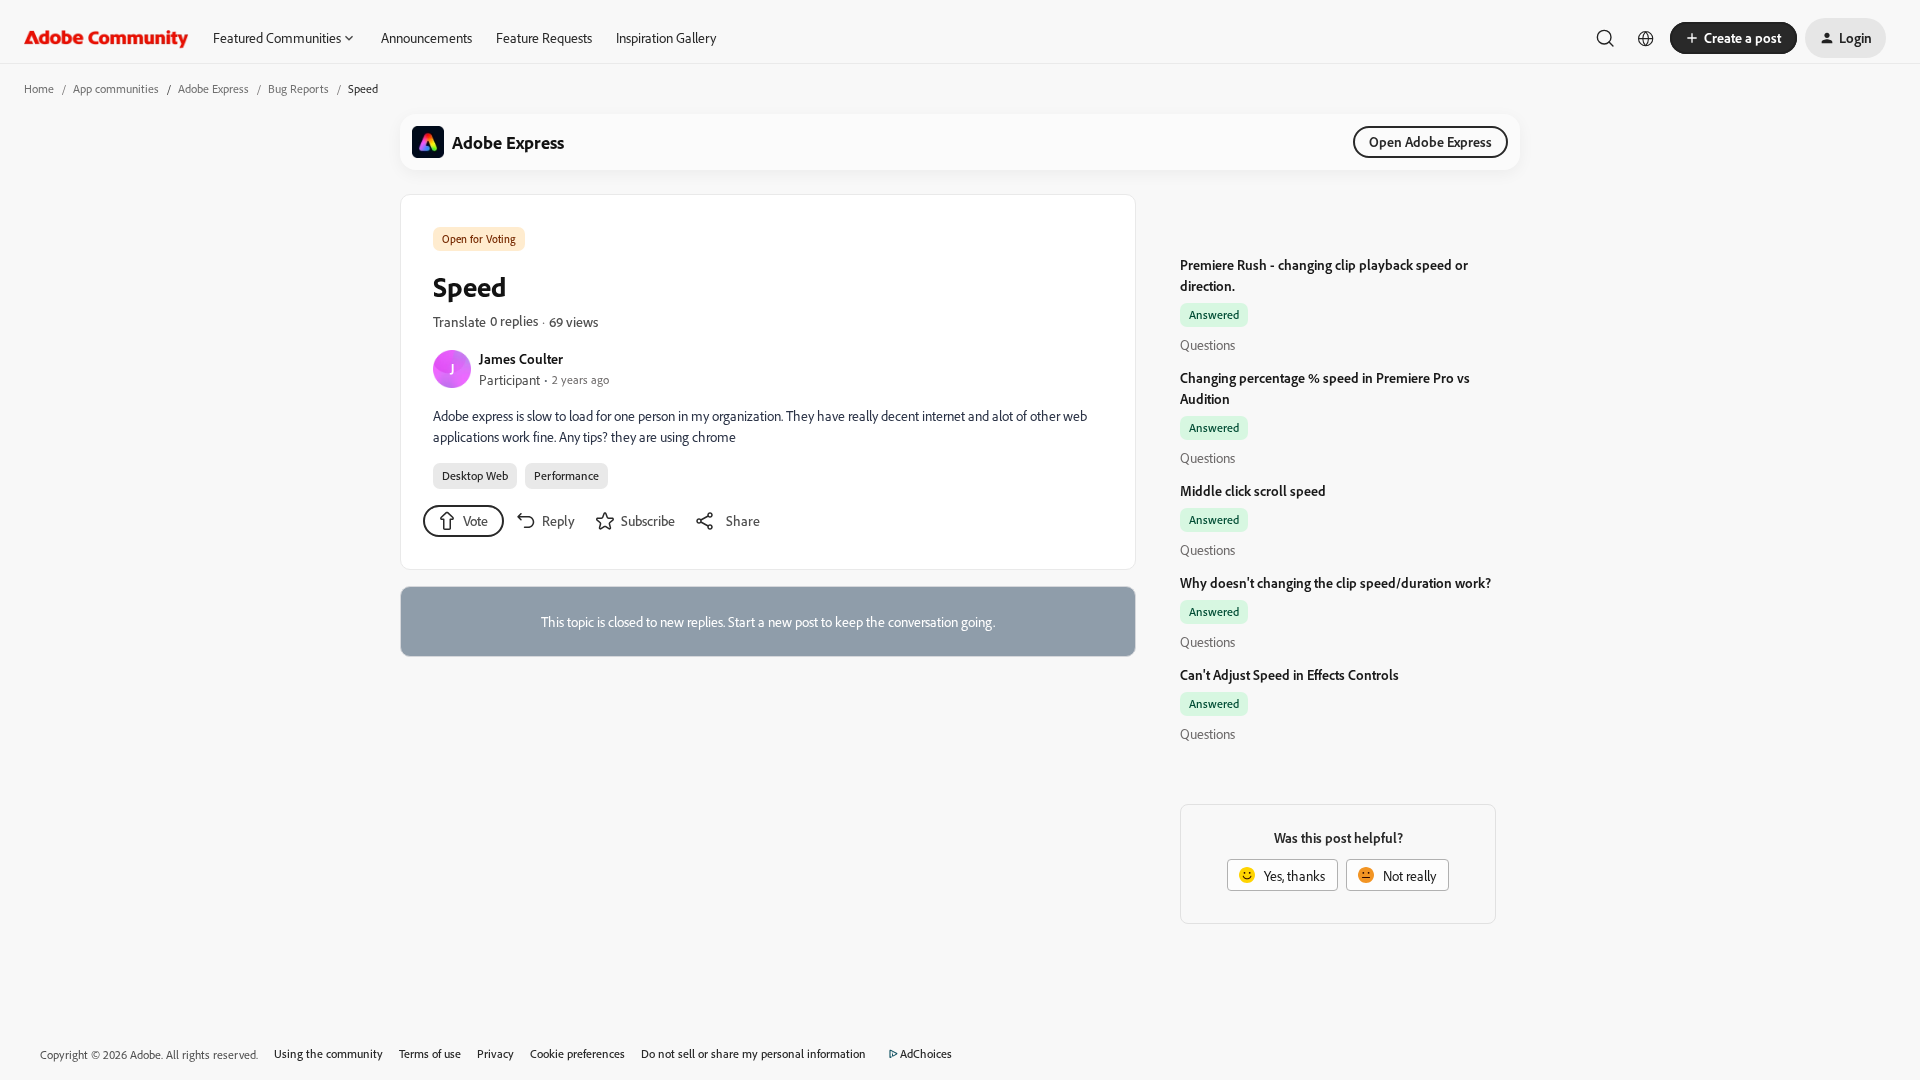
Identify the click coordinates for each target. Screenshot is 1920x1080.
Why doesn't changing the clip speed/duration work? (1335, 582)
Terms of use (430, 1053)
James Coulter (521, 358)
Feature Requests (544, 37)
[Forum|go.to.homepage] (106, 38)
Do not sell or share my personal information (753, 1053)
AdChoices (926, 1053)
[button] (1733, 38)
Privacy (495, 1053)
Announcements (426, 37)
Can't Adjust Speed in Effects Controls (1289, 674)
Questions (1207, 344)
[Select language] (1646, 38)
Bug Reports (298, 88)
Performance (566, 475)
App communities (116, 88)
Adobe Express (213, 88)
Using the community (328, 1053)
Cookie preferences (577, 1053)
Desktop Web (475, 475)
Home (39, 88)
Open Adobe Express (1430, 141)
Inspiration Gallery (666, 37)
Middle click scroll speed (1253, 490)
